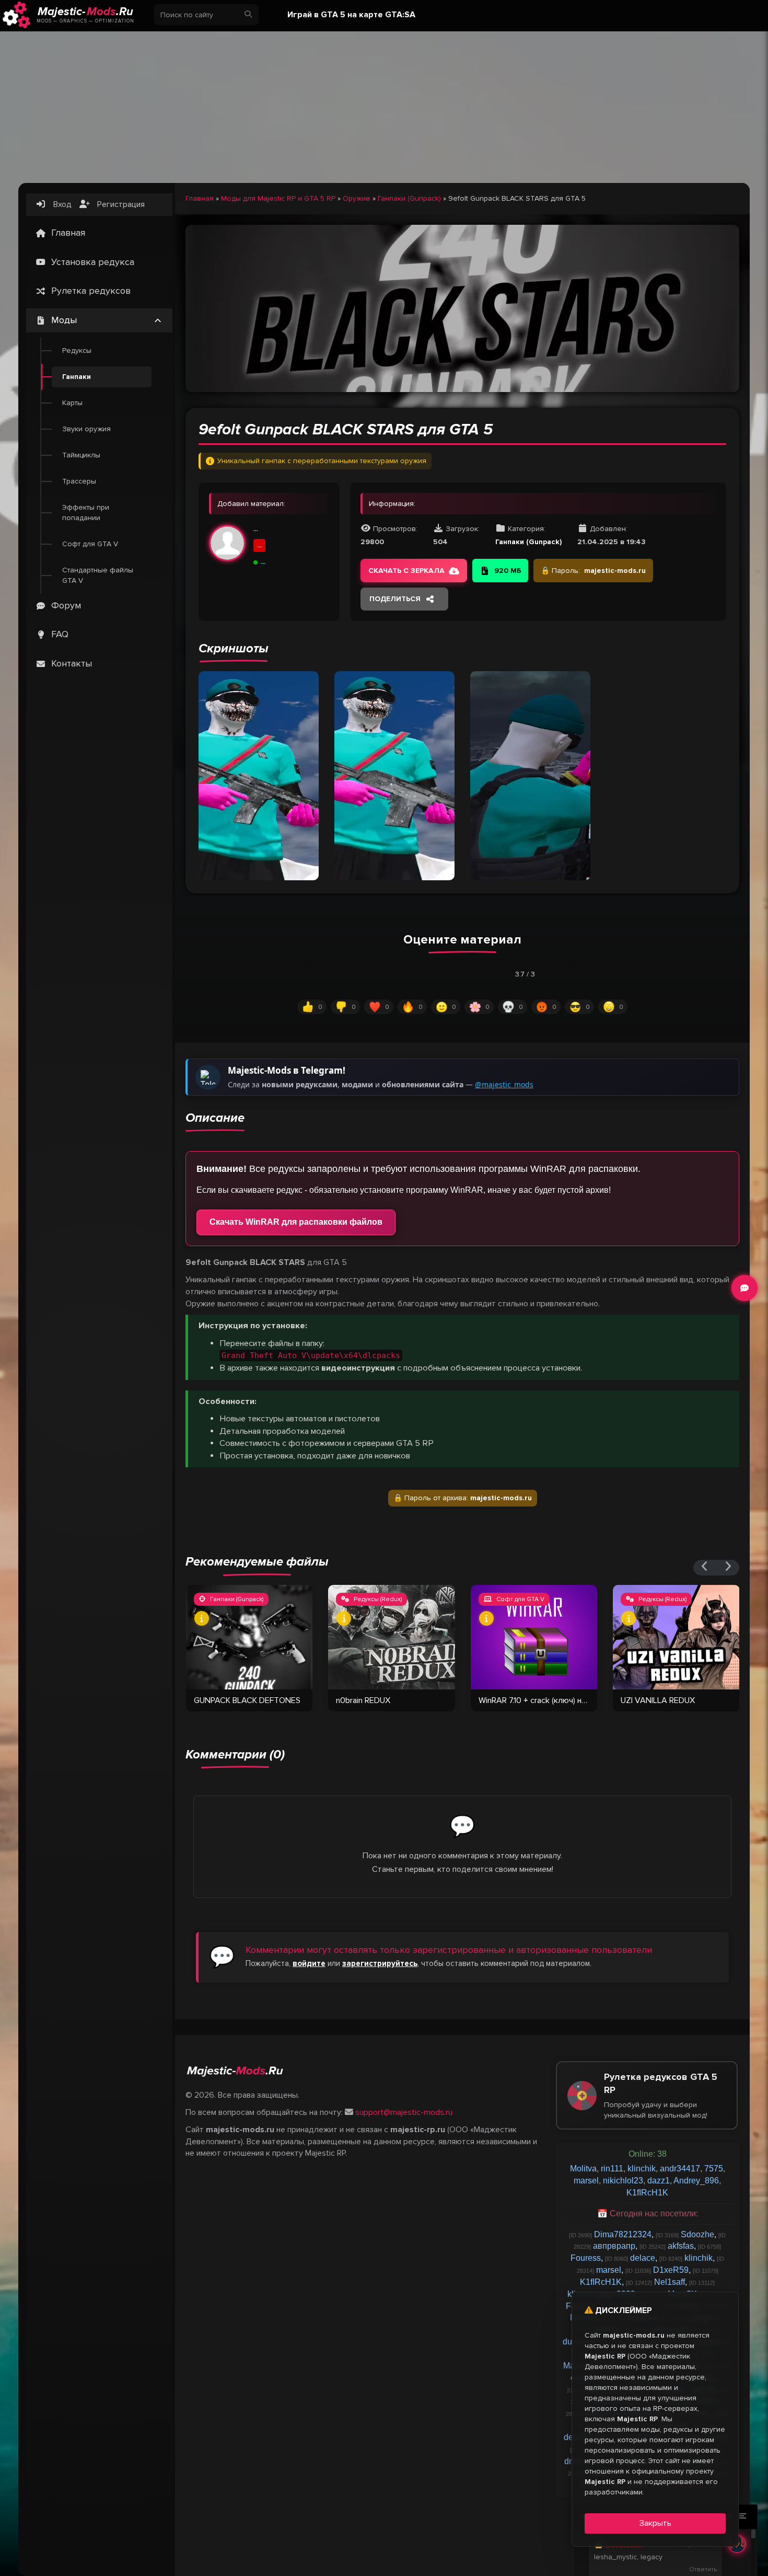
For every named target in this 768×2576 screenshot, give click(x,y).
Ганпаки (77, 377)
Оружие (357, 198)
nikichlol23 (623, 2181)
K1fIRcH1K (647, 2193)
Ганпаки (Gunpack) (409, 198)
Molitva (583, 2169)
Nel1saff (670, 2282)
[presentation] (705, 1568)
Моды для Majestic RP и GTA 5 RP (278, 198)
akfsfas (681, 2246)
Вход (61, 204)
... (256, 528)
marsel (586, 2181)
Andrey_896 (696, 2181)
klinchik (642, 2169)
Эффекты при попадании (86, 513)
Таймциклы (81, 455)
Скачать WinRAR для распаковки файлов (296, 1222)
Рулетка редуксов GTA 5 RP (661, 2095)
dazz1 (659, 2181)
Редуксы (77, 350)
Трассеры (79, 481)
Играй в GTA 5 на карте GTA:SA (351, 15)
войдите (309, 1963)
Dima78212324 (623, 2234)
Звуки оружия (86, 429)
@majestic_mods (504, 1084)
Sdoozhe (697, 2234)
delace (643, 2258)
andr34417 (680, 2169)
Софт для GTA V (90, 544)
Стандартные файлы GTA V (98, 575)
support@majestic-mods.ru (404, 2112)
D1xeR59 (671, 2270)
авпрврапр (614, 2246)
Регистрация (120, 204)
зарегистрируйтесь (380, 1963)
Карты (72, 403)
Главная (200, 198)
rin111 (612, 2169)
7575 (714, 2169)
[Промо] (384, 105)
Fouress (586, 2258)
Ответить (703, 2569)
